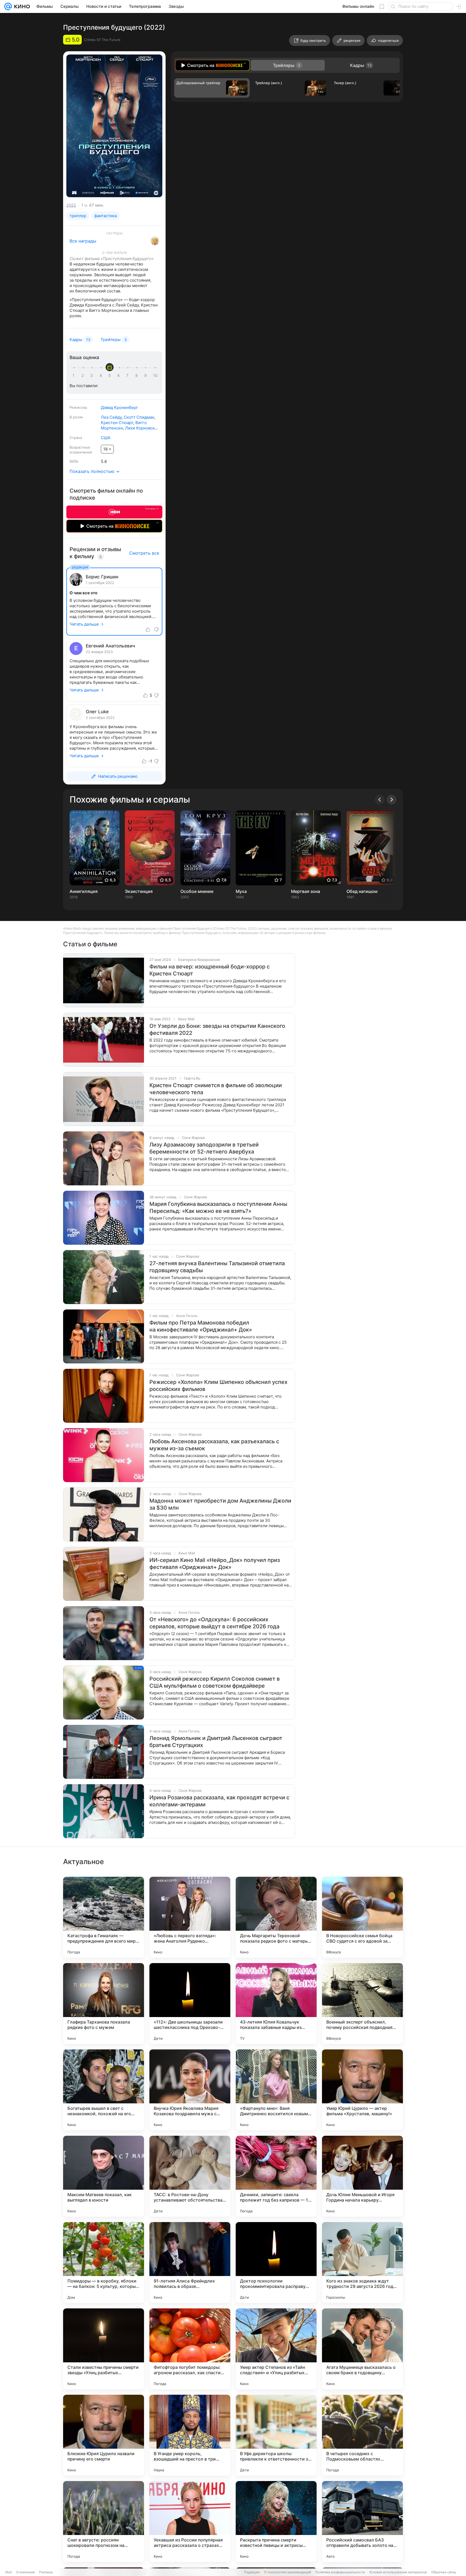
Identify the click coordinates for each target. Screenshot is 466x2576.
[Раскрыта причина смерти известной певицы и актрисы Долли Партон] (276, 2522)
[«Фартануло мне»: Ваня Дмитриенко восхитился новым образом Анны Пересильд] (276, 2090)
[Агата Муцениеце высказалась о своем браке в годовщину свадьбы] (362, 2349)
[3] (92, 376)
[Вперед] (392, 800)
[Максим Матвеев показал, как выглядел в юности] (104, 2176)
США (106, 438)
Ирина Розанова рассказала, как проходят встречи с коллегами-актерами (219, 1801)
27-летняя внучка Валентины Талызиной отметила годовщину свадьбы (217, 1267)
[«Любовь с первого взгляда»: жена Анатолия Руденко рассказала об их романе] (190, 1917)
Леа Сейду (111, 417)
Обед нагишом (362, 891)
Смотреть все (144, 553)
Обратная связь (444, 2572)
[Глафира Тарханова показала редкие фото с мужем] (104, 2004)
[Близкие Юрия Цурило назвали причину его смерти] (104, 2435)
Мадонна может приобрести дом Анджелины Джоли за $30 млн (220, 1504)
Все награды (83, 241)
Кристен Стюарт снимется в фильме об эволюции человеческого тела (216, 1089)
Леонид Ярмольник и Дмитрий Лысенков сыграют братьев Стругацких (216, 1742)
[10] (155, 376)
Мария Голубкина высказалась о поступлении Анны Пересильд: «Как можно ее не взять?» (218, 1207)
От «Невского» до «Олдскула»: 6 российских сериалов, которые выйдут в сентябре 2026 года (214, 1623)
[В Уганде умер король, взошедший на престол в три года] (190, 2435)
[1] (75, 376)
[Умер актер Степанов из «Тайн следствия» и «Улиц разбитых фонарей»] (276, 2349)
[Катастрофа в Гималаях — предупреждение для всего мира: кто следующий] (104, 1917)
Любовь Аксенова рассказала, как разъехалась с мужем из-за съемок (214, 1445)
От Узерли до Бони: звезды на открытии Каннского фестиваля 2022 (217, 1029)
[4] (102, 376)
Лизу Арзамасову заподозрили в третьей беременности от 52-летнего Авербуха (204, 1148)
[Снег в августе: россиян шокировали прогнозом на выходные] (104, 2522)
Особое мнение (197, 891)
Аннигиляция (84, 891)
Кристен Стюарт (117, 423)
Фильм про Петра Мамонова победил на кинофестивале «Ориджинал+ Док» (201, 1326)
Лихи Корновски (141, 428)
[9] (146, 376)
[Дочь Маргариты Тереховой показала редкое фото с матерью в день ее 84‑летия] (276, 1917)
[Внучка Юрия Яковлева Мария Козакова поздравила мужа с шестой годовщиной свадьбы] (190, 2090)
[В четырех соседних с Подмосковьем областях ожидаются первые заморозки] (362, 2435)
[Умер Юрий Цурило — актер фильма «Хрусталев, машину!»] (362, 2090)
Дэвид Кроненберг (119, 407)
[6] (119, 376)
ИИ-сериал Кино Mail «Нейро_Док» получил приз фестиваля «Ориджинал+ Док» (215, 1564)
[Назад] (380, 800)
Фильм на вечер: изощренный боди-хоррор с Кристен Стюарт (210, 970)
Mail (9, 2572)
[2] (84, 376)
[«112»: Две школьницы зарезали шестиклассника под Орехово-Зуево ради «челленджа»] (190, 2004)
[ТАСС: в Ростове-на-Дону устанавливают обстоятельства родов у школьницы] (190, 2176)
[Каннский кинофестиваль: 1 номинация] (155, 241)
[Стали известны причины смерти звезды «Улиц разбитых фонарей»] (104, 2349)
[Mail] (8, 6)
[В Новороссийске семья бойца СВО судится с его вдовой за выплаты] (362, 1917)
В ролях (76, 417)
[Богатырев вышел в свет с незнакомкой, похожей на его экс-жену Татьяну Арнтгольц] (104, 2090)
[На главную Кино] (21, 6)
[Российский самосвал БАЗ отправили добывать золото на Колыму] (362, 2522)
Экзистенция (139, 891)
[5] (111, 376)
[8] (138, 376)
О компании (25, 2572)
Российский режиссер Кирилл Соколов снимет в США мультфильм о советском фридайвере (215, 1682)
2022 (71, 205)
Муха (241, 891)
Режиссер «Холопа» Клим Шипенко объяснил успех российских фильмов (218, 1386)
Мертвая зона (306, 891)
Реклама (46, 2572)
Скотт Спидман (139, 417)
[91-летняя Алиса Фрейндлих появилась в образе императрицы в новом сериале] (190, 2263)
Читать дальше (84, 624)
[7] (128, 376)
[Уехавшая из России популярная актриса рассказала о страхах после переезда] (190, 2522)
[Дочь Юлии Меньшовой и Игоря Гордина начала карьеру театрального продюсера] (362, 2176)
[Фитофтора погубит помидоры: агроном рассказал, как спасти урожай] (190, 2349)
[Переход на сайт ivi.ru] (114, 512)
